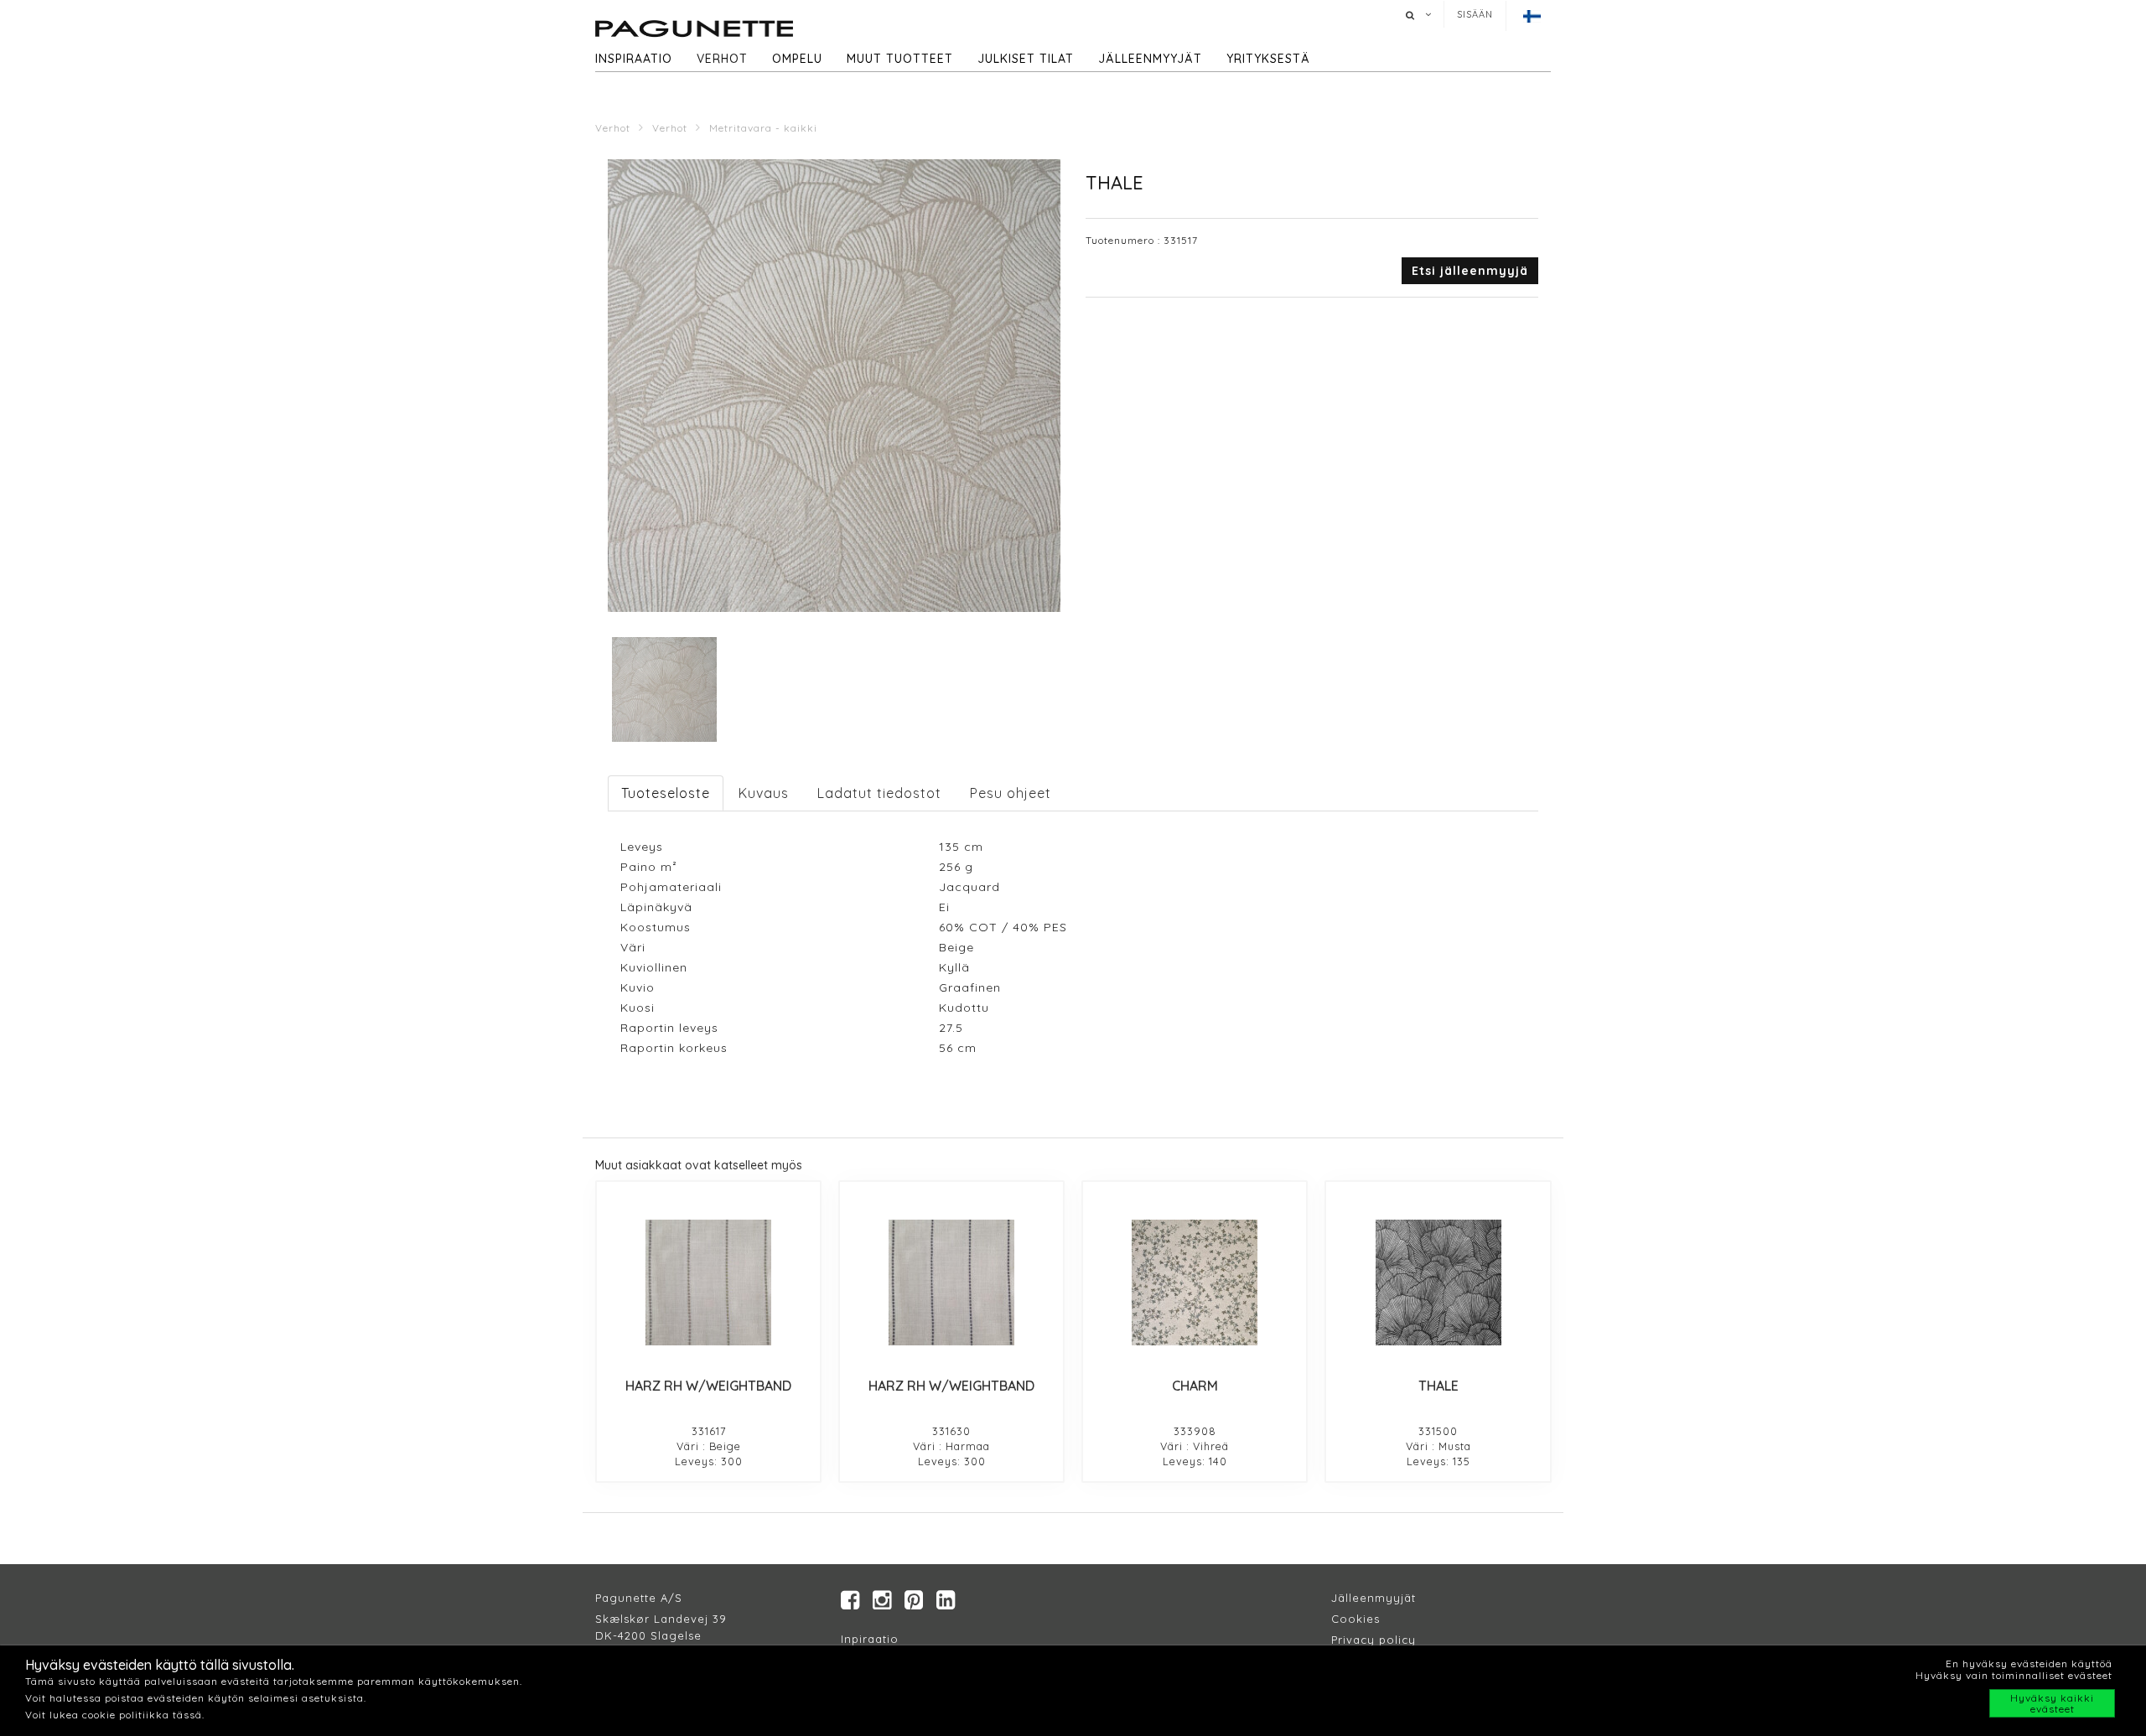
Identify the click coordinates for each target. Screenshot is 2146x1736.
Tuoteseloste (666, 793)
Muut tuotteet (900, 59)
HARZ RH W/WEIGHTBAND (708, 1386)
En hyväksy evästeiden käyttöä (2029, 1663)
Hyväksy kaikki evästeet (2052, 1703)
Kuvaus (764, 793)
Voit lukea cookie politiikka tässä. (115, 1715)
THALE (1438, 1386)
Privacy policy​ (1374, 1640)
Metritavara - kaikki (763, 128)
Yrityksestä (1268, 59)
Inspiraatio (634, 59)
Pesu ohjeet (1011, 793)
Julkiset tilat (1026, 59)
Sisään (1475, 14)
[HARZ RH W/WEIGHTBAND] (708, 1283)
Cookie (1353, 1619)
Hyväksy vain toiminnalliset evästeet (2014, 1675)
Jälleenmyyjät (1150, 59)
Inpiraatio (870, 1639)
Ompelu (797, 59)
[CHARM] (1195, 1283)
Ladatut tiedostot (879, 793)
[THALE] (1438, 1283)
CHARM (1195, 1386)
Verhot (722, 59)
